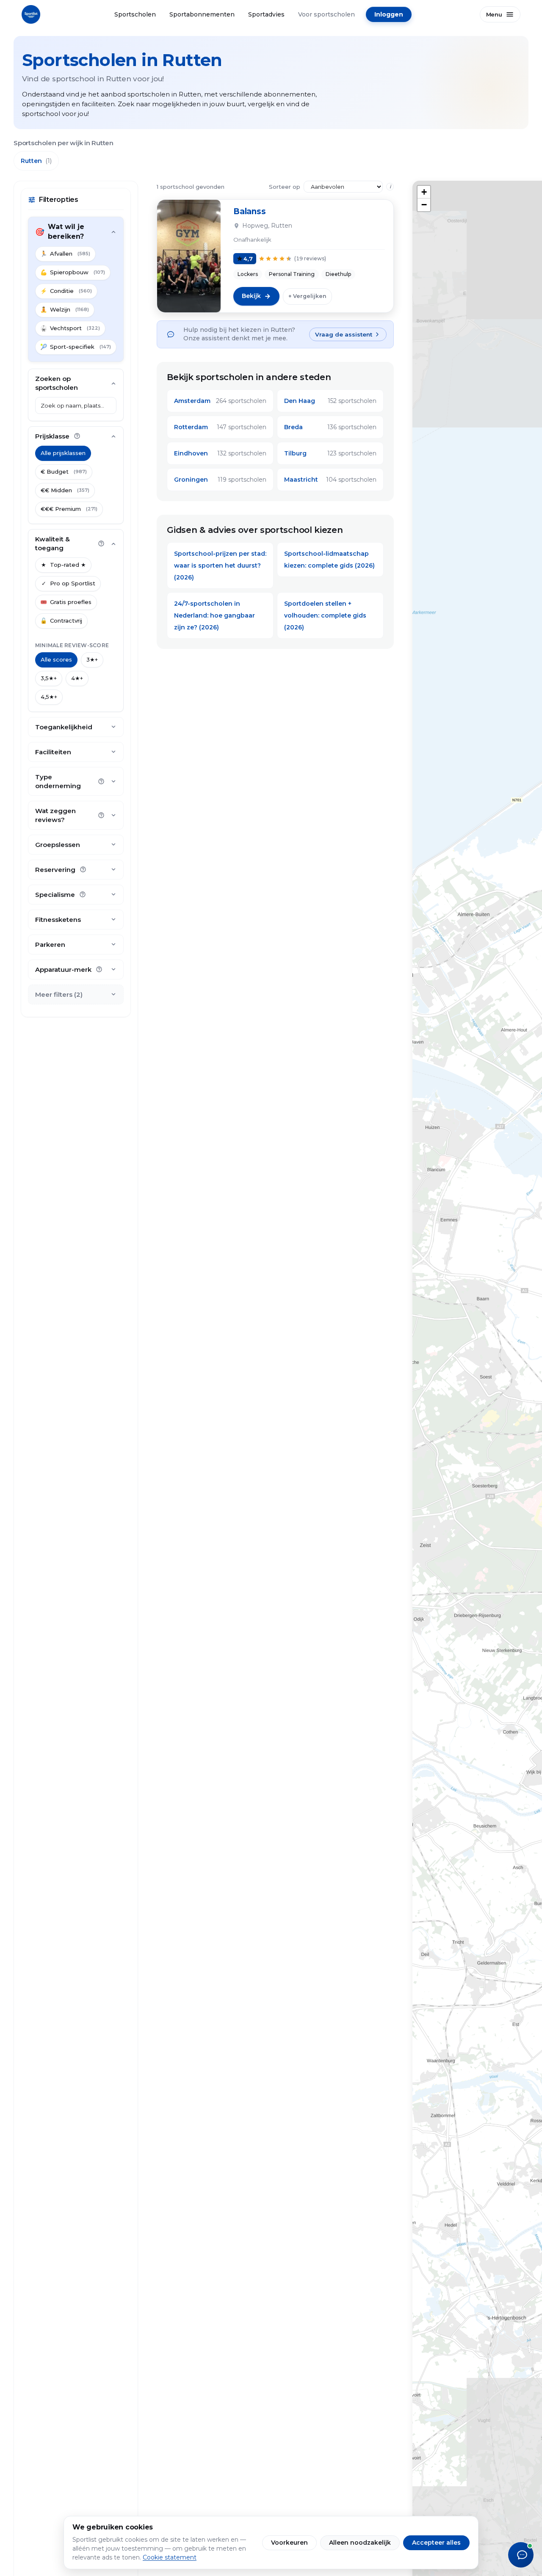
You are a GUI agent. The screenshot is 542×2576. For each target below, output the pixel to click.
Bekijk (251, 296)
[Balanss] (189, 256)
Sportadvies (266, 14)
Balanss (249, 211)
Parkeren (50, 945)
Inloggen (389, 14)
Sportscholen (135, 14)
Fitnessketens (58, 920)
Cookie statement (170, 2557)
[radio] (64, 472)
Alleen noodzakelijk (360, 2543)
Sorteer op (285, 187)
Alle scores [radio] (56, 660)
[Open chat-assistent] (521, 2555)
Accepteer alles (436, 2543)
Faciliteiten (53, 752)
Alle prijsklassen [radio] (63, 453)
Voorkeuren (289, 2543)
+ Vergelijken (307, 296)
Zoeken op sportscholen (57, 383)
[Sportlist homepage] (31, 14)
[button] (424, 192)
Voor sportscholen (326, 14)
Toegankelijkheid (64, 727)
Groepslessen (58, 845)
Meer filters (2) (59, 995)
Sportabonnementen (202, 14)
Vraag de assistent (344, 334)
